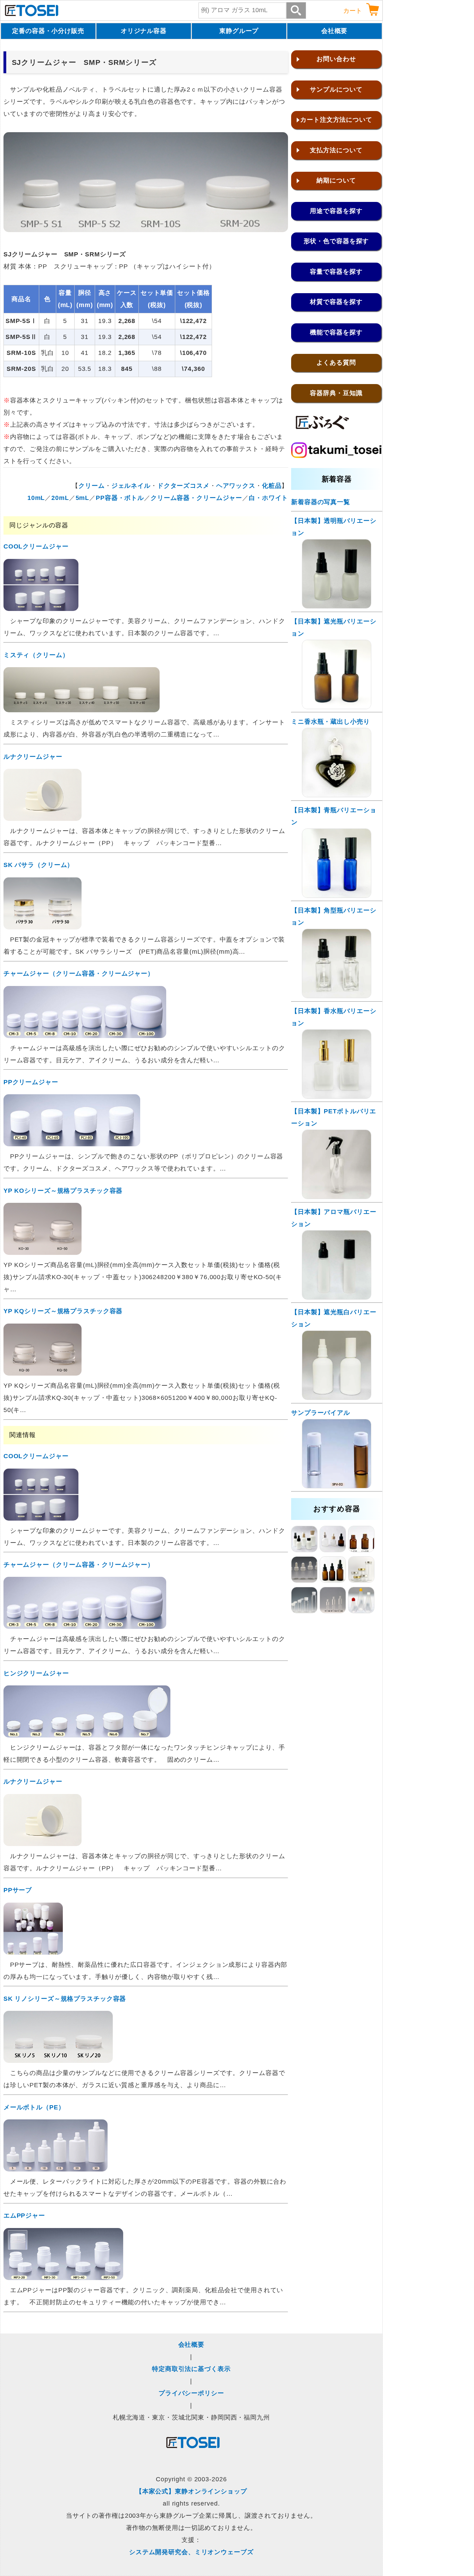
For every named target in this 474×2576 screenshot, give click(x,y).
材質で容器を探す (336, 302)
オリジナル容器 (144, 31)
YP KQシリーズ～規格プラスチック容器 (63, 1311)
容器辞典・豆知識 (336, 393)
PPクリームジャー (31, 1082)
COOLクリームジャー (36, 546)
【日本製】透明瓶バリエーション (334, 527)
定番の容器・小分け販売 (48, 31)
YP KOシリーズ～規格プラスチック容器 (63, 1191)
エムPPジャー (24, 2216)
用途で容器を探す (336, 211)
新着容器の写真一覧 (321, 502)
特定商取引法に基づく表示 (191, 2369)
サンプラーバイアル (321, 1413)
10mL (36, 498)
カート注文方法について (336, 120)
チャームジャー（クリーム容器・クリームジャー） (79, 974)
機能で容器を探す (336, 332)
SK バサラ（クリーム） (39, 865)
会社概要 (335, 31)
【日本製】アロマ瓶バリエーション (334, 1218)
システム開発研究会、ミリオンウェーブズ (191, 2552)
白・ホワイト (268, 498)
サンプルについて (336, 90)
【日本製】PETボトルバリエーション (334, 1117)
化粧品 (272, 486)
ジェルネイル (131, 486)
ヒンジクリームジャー (36, 1673)
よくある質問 (336, 363)
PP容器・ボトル (120, 498)
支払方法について (336, 150)
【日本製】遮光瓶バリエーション (334, 627)
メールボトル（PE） (34, 2107)
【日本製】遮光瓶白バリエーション (334, 1318)
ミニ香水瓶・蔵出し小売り (331, 722)
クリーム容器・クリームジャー (196, 498)
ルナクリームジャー (33, 757)
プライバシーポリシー (191, 2393)
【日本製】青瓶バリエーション (334, 816)
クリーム (92, 486)
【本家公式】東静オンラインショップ (191, 2491)
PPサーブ (18, 1890)
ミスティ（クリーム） (36, 655)
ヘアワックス (236, 486)
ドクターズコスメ (183, 486)
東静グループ (239, 31)
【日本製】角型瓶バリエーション (334, 916)
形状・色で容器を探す (336, 241)
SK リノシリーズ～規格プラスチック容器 (65, 1999)
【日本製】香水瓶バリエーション (334, 1017)
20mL (60, 498)
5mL (83, 498)
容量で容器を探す (336, 272)
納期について (336, 180)
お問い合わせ (336, 59)
